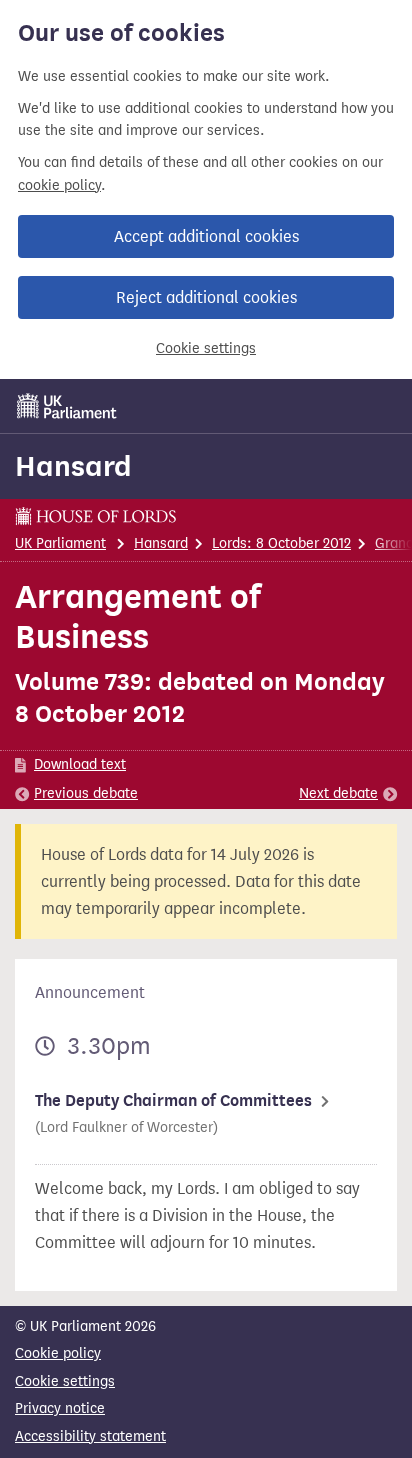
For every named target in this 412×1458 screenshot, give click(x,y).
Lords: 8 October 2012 (281, 543)
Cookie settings (206, 348)
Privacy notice (60, 1408)
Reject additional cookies (206, 297)
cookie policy (59, 185)
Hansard (73, 466)
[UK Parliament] (67, 406)
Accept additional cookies (206, 236)
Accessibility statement (90, 1436)
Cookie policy (58, 1353)
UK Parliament (60, 543)
